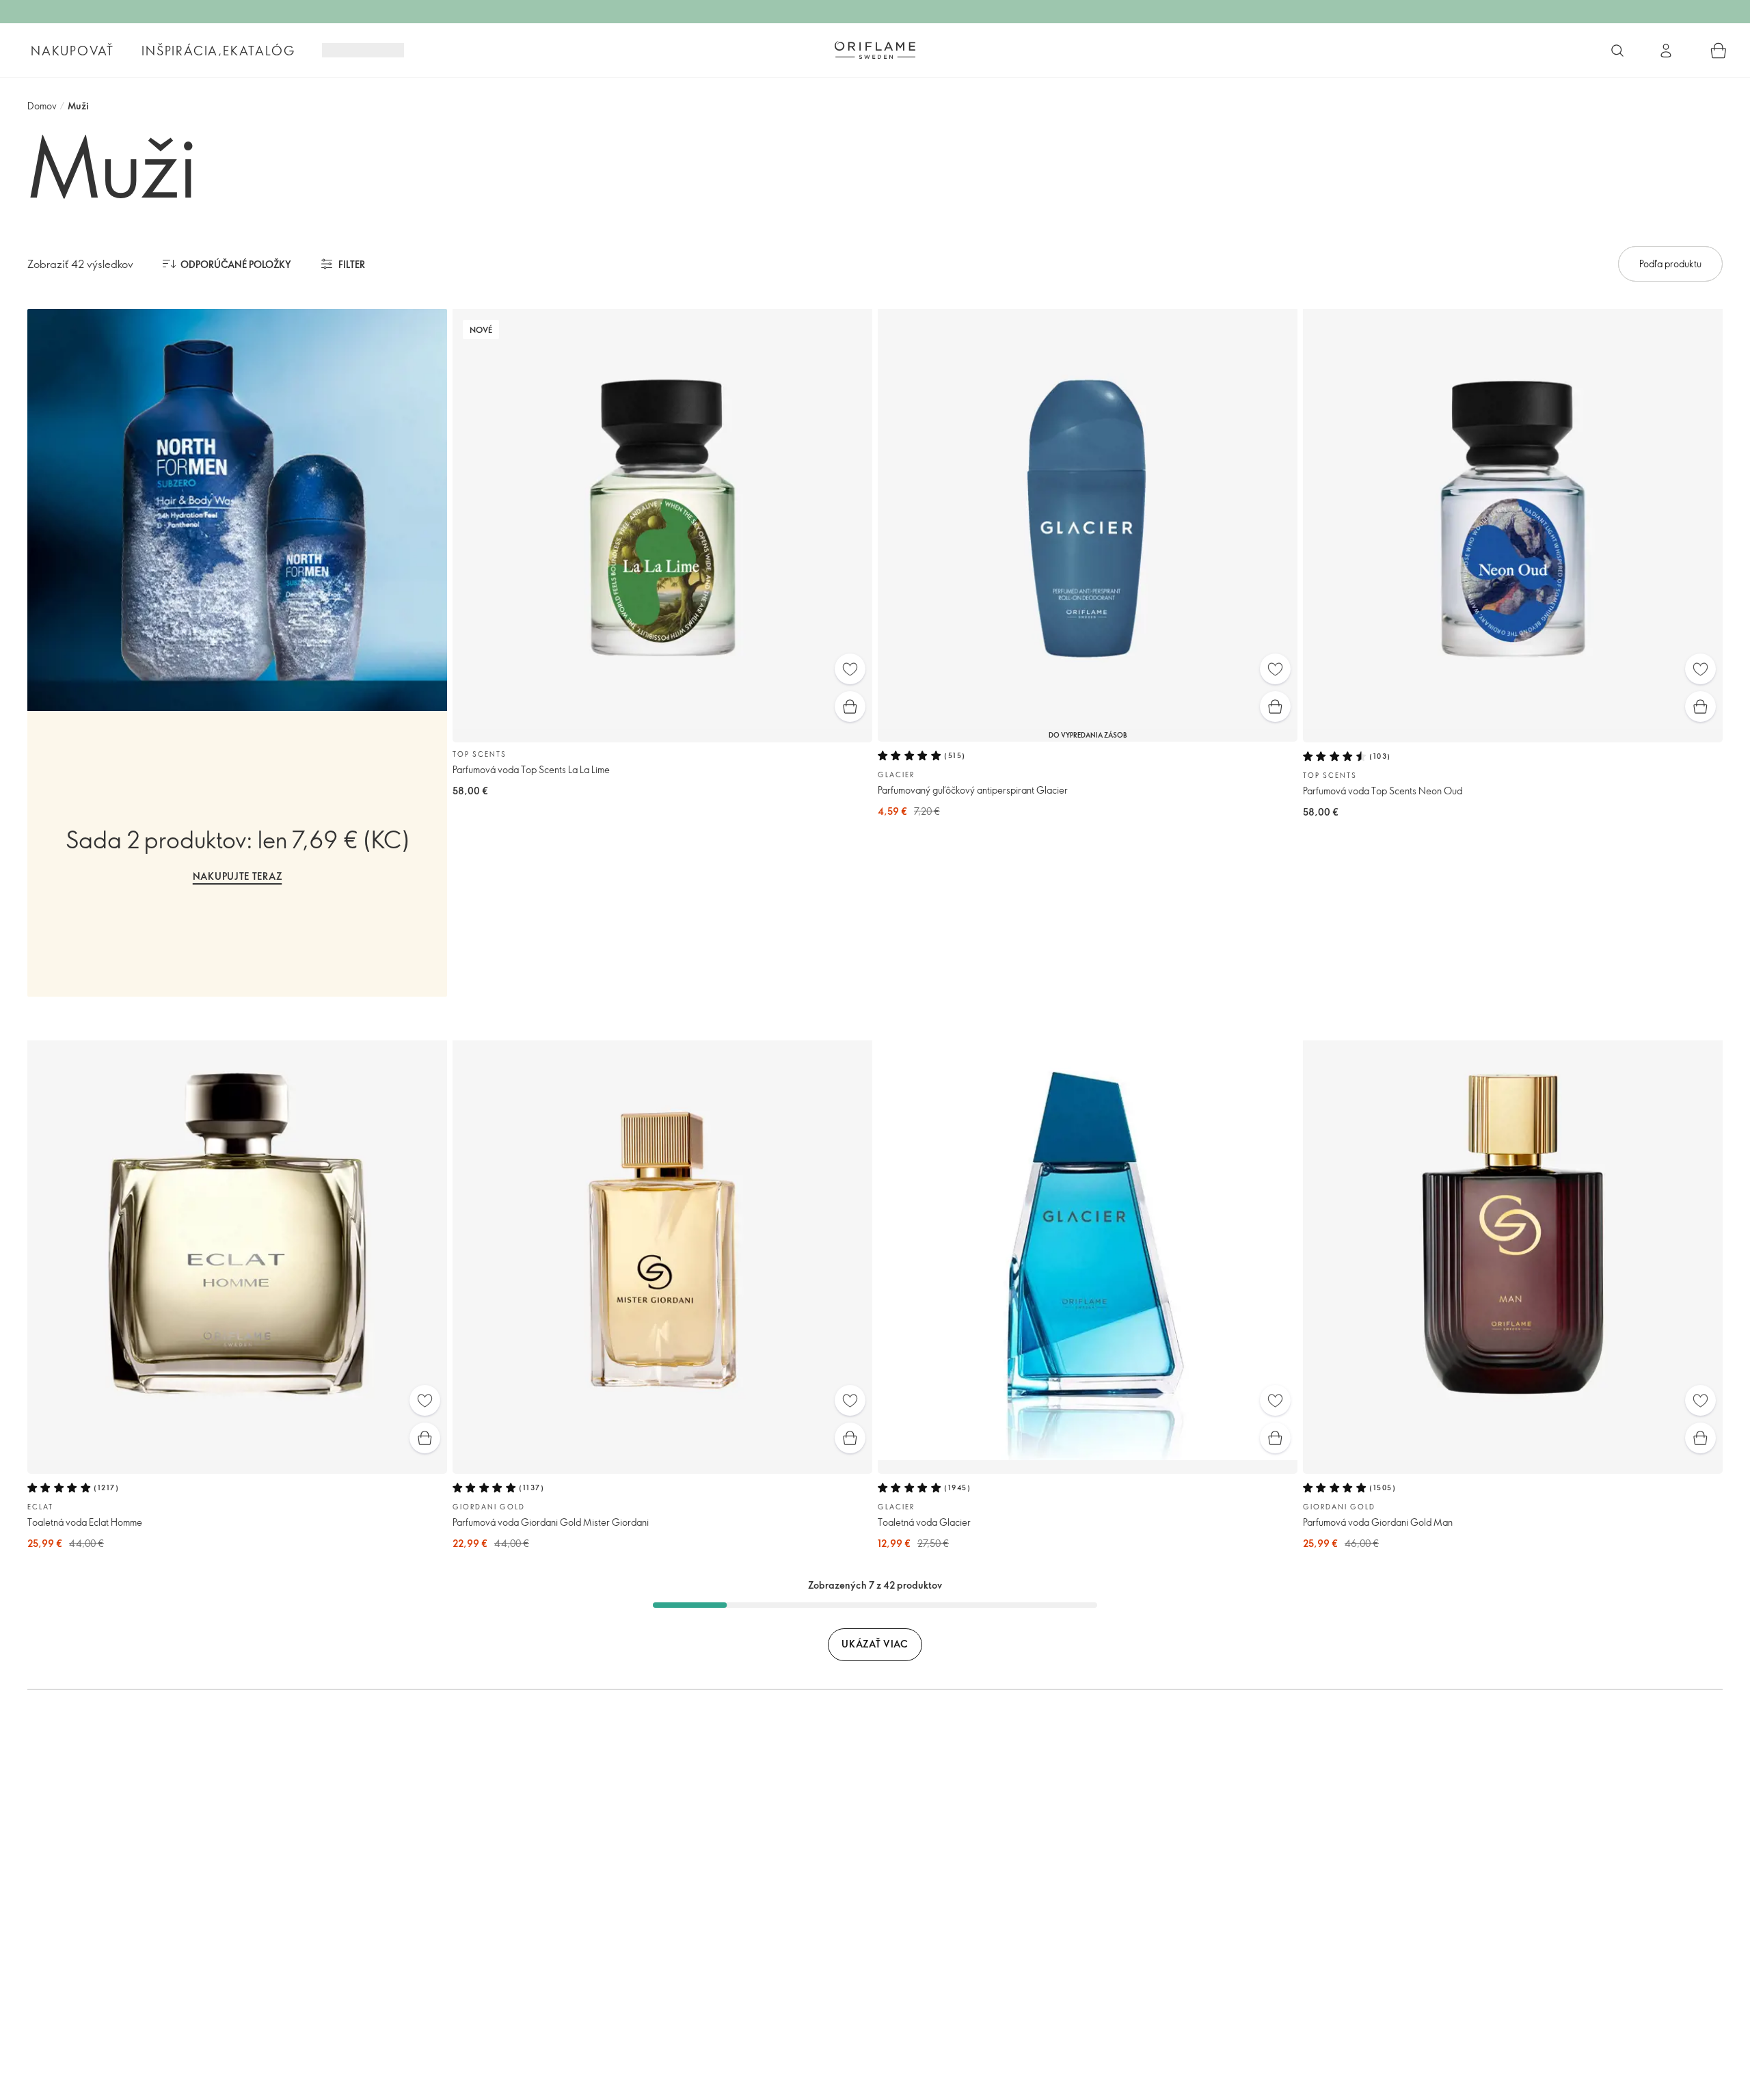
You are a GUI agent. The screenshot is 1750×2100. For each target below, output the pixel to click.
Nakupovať (72, 51)
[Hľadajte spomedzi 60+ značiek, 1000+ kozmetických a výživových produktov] (1617, 51)
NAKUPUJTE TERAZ (238, 876)
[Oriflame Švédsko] (875, 50)
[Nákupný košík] (1719, 51)
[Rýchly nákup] (850, 706)
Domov (42, 106)
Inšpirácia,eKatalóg (218, 51)
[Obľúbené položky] (850, 669)
